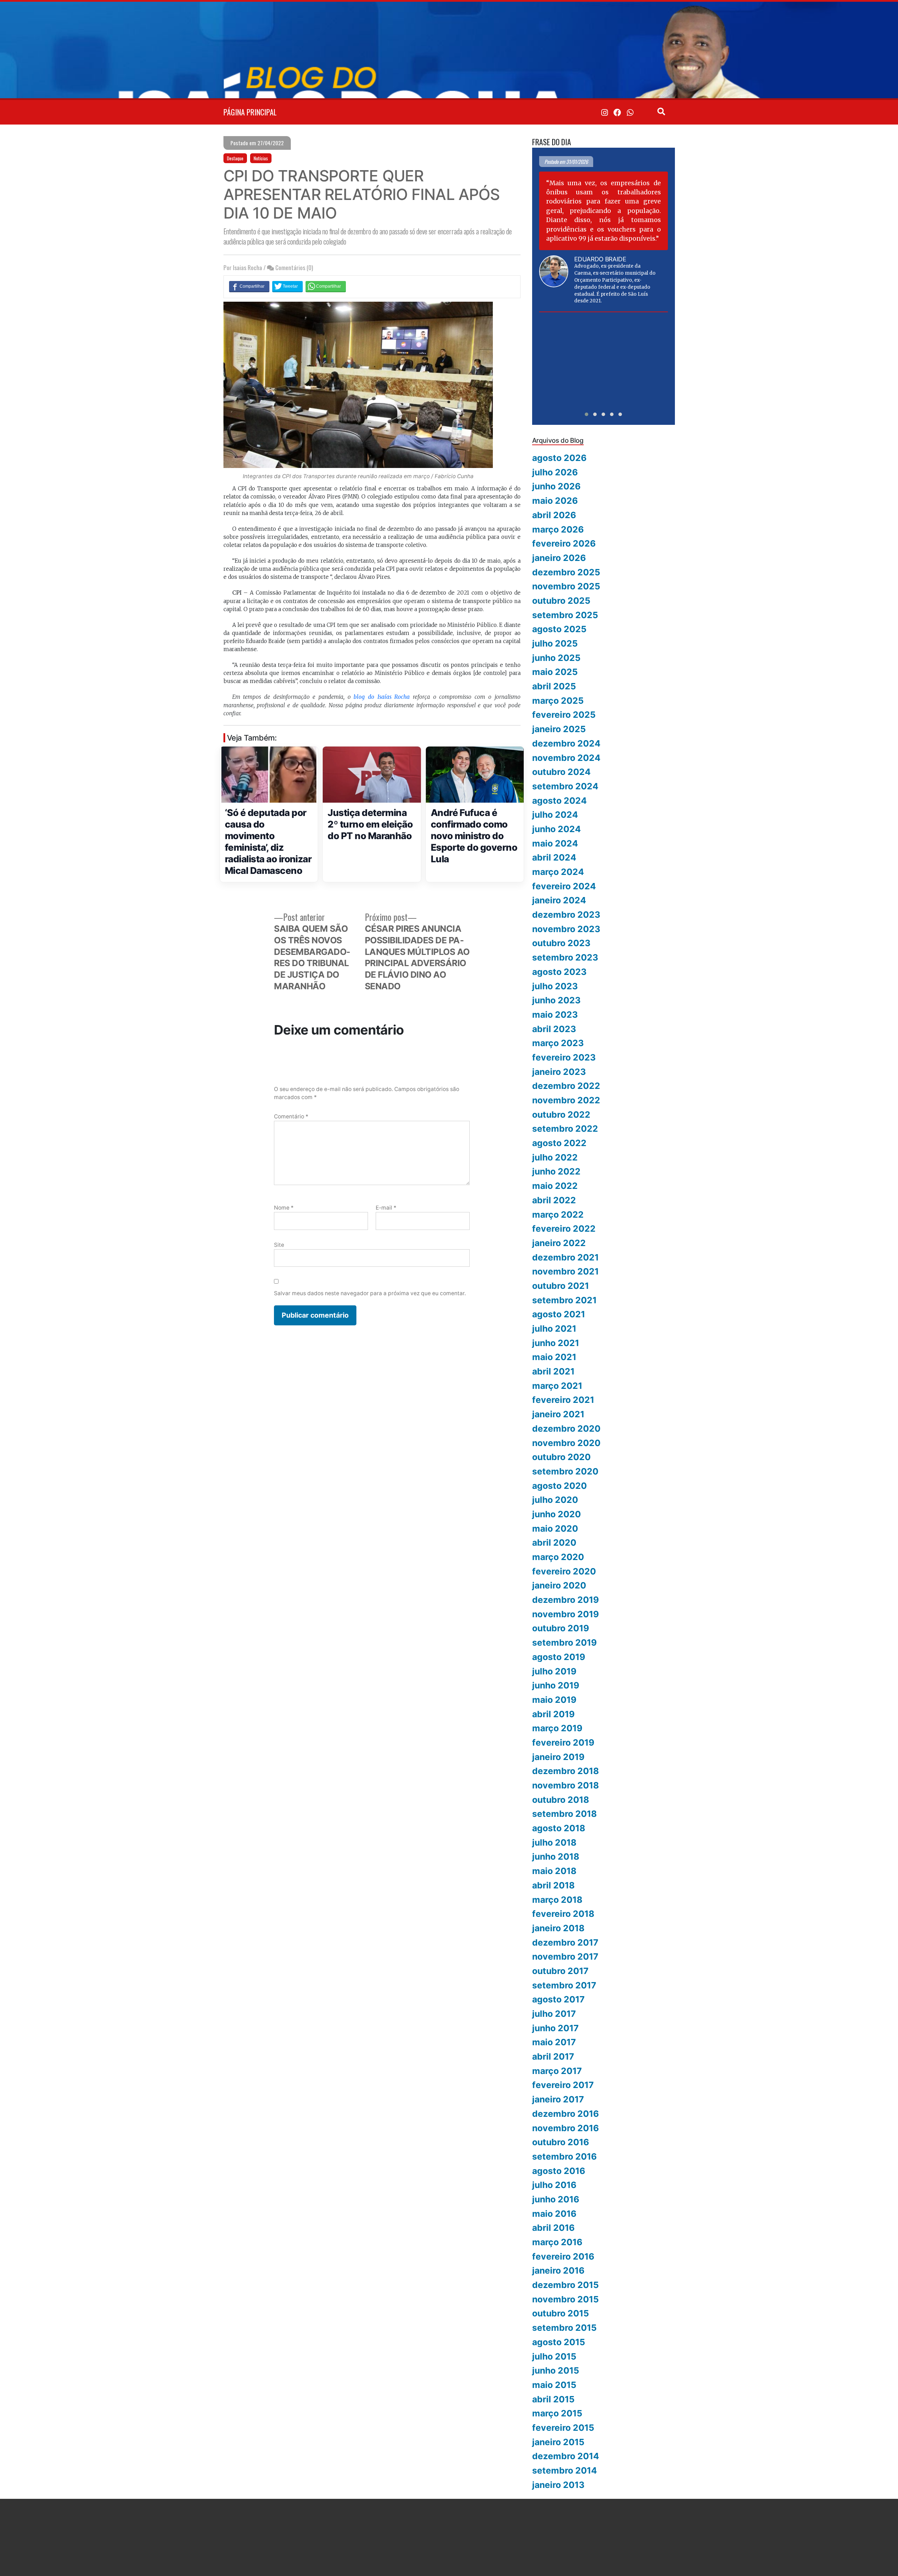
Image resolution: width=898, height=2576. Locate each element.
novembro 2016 (565, 2128)
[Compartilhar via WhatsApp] (326, 286)
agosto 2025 (559, 629)
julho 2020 (555, 1500)
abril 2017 (553, 2056)
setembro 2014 (565, 2470)
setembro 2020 (565, 1471)
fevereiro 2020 (564, 1571)
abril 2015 (553, 2399)
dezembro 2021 (565, 1257)
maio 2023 (555, 1015)
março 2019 (557, 1728)
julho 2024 (555, 815)
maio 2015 (554, 2385)
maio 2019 (554, 1700)
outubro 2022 (561, 1115)
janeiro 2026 (559, 558)
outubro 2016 (561, 2142)
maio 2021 (554, 1357)
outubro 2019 (561, 1628)
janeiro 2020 (559, 1585)
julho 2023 (555, 986)
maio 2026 (555, 501)
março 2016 (557, 2242)
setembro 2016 (564, 2156)
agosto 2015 (559, 2342)
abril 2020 (554, 1543)
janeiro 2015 (558, 2442)
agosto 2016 (559, 2171)
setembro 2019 (564, 1642)
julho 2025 (555, 643)
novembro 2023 (566, 929)
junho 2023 (556, 1000)
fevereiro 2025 (564, 715)
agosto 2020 (559, 1486)
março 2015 (557, 2413)
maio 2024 (555, 843)
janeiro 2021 (558, 1414)
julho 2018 (554, 1842)
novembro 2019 (565, 1614)
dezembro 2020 (566, 1428)
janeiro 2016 (558, 2270)
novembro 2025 (566, 586)
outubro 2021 (561, 1286)
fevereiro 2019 (563, 1742)
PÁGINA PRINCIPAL (250, 112)
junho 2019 (556, 1685)
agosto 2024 (559, 801)
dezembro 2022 (566, 1086)
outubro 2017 (560, 1971)
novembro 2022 (566, 1100)
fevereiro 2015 (563, 2428)
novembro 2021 (565, 1271)
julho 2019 (554, 1671)
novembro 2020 (566, 1443)
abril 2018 (553, 1885)
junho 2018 (556, 1856)
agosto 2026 (559, 458)
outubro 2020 (561, 1457)
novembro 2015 (565, 2299)
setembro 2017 (564, 1985)
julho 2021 (554, 1329)
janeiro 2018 (558, 1928)
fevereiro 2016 (563, 2256)
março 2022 (558, 1215)
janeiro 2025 (559, 729)
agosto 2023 (559, 972)
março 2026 (558, 529)
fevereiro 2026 (564, 543)
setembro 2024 (565, 786)
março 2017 (557, 2071)
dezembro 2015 (565, 2285)
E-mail (386, 1208)
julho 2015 (554, 2356)
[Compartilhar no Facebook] (249, 286)
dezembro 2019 (565, 1600)
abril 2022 (554, 1200)
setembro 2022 (565, 1129)
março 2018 (557, 1900)
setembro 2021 (564, 1300)
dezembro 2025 (566, 572)
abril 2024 (554, 857)
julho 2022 (555, 1157)
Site (279, 1245)
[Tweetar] (287, 286)
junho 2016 (556, 2199)
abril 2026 (554, 515)
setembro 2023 (565, 957)
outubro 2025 (561, 601)
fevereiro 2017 (563, 2085)
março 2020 (558, 1557)
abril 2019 (553, 1714)
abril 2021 (553, 1371)
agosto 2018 (559, 1828)
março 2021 (557, 1386)
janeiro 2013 (558, 2485)
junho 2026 (556, 486)
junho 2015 (556, 2370)
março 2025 (558, 701)
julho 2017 (554, 2014)
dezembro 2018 (565, 1771)
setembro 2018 (564, 1814)
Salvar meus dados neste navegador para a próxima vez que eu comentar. (370, 1293)
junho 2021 (556, 1343)
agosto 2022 (559, 1143)
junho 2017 (555, 2028)
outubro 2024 (561, 772)
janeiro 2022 (559, 1243)
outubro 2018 (561, 1800)
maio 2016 (554, 2214)
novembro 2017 (565, 1956)
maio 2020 (555, 1528)
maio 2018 (554, 1871)
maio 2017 (554, 2042)
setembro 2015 (564, 2328)
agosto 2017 (558, 1999)
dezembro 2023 (566, 915)
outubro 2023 (561, 943)
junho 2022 (556, 1171)
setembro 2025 (565, 615)
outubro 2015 (561, 2313)
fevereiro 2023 (564, 1057)
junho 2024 (557, 829)
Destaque (235, 158)
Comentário (291, 1116)
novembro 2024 (566, 758)
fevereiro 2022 (564, 1229)
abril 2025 (554, 686)
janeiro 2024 (559, 900)
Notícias (261, 158)
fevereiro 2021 (563, 1400)
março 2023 (558, 1043)
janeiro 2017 (558, 2099)
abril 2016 (553, 2228)
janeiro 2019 (558, 1757)
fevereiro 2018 (563, 1914)
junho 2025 (556, 658)
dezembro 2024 (566, 743)
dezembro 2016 (565, 2114)
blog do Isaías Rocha (382, 697)
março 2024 (558, 872)
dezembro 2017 (565, 1942)
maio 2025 (555, 672)
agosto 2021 (559, 1314)
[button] (587, 414)
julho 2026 (555, 472)
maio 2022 (555, 1186)
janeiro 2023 (559, 1072)
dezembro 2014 (566, 2456)
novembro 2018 (565, 1785)
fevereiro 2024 (564, 886)
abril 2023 (554, 1029)
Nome (284, 1208)
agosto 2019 (559, 1657)
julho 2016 (554, 2185)
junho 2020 (557, 1514)
